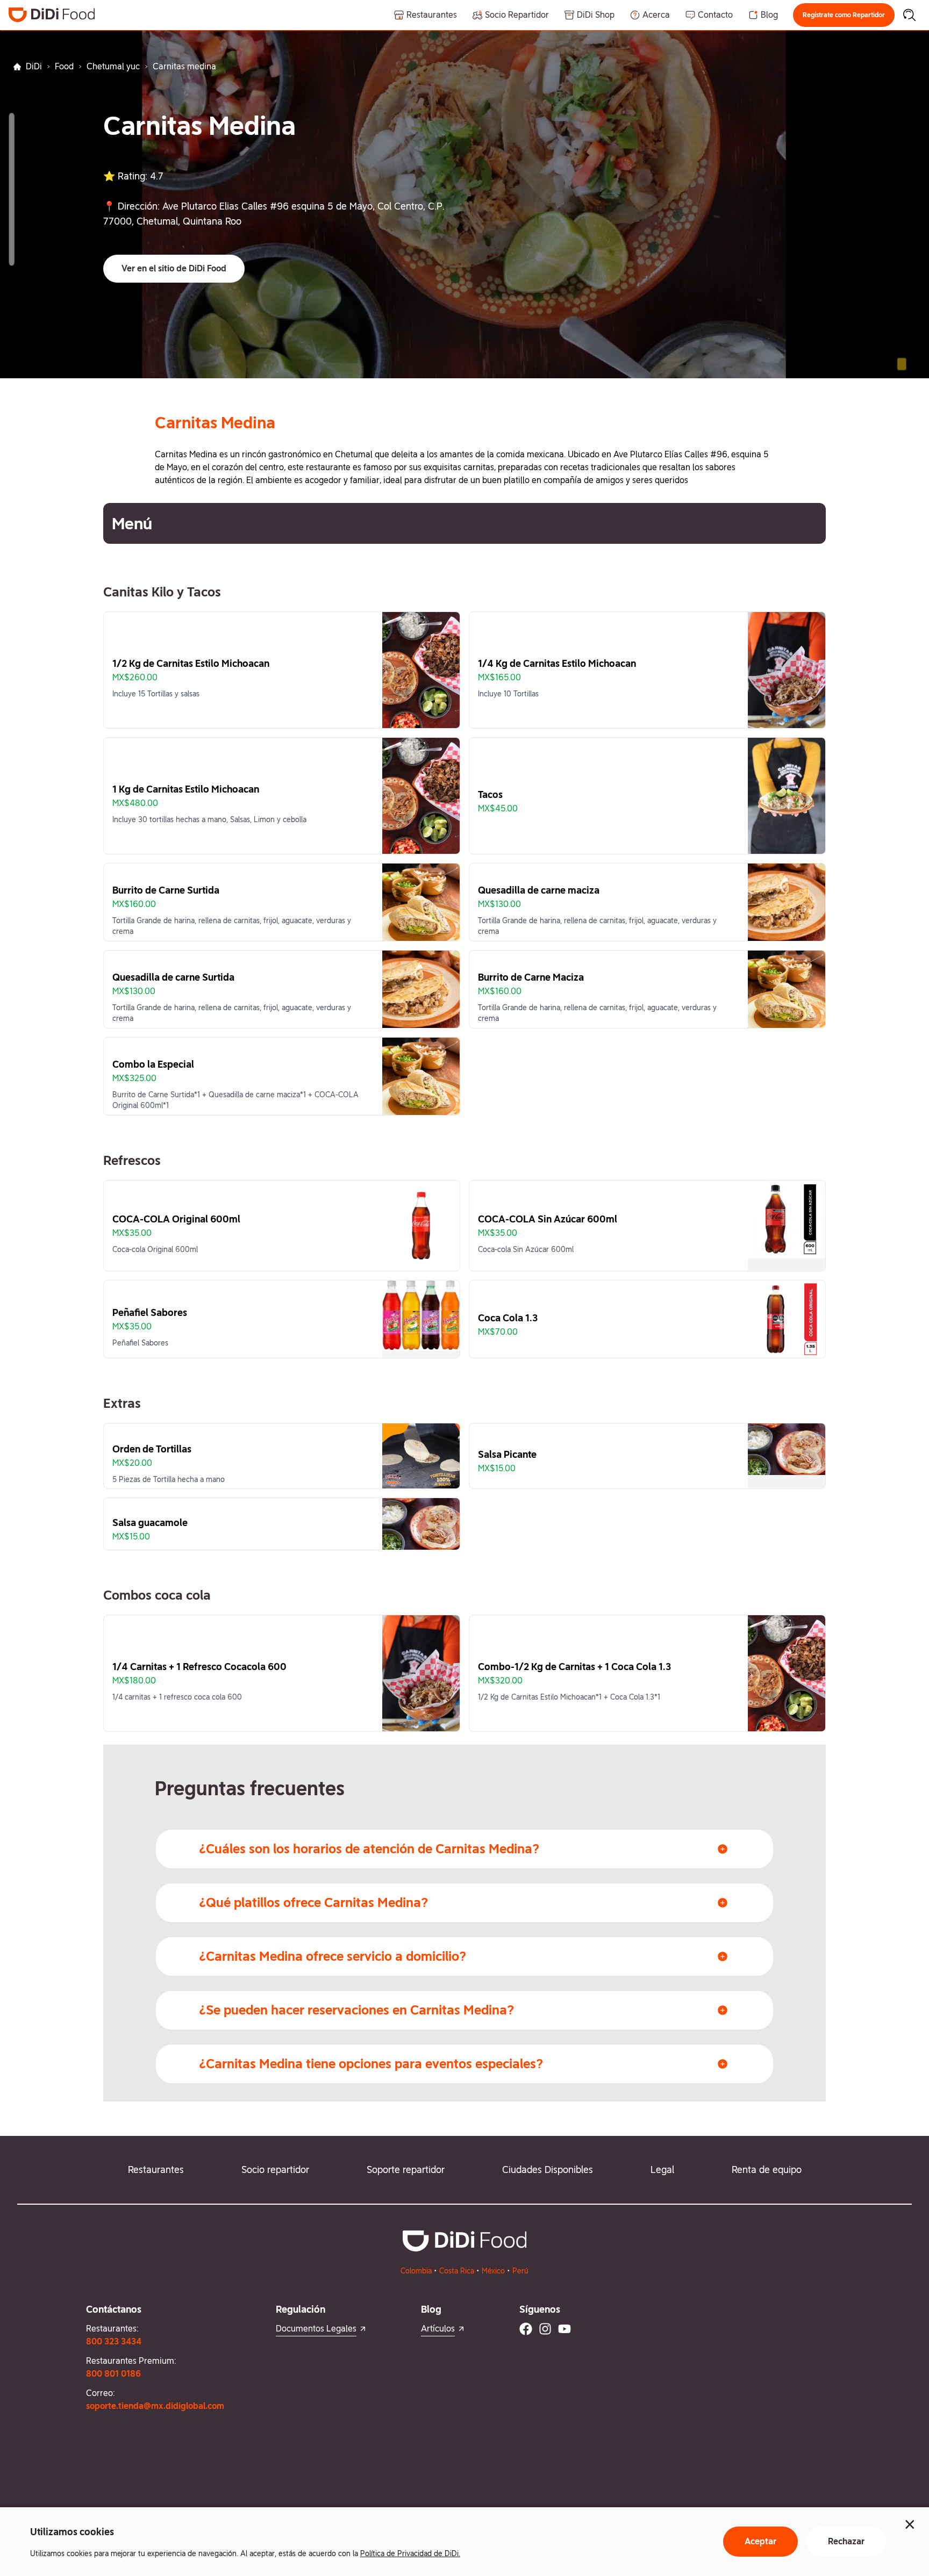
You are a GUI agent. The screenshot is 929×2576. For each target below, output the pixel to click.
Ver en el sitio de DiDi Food (174, 268)
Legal (662, 2170)
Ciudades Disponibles (548, 2170)
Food (64, 66)
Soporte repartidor (406, 2170)
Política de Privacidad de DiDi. (410, 2553)
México (493, 2271)
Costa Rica (457, 2271)
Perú (520, 2271)
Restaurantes (156, 2170)
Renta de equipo (767, 2170)
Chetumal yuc (113, 66)
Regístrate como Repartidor (844, 15)
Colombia (416, 2271)
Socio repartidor (275, 2170)
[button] (844, 15)
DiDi (34, 66)
